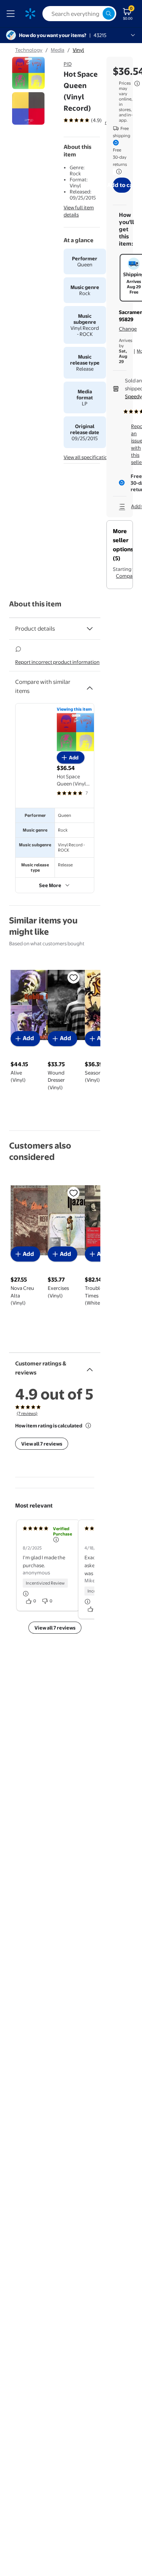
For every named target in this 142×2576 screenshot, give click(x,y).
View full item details (79, 211)
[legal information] (137, 83)
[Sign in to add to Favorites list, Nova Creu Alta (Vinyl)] (73, 1193)
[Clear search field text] (97, 14)
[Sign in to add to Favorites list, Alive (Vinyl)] (73, 977)
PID (68, 64)
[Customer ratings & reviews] (90, 1367)
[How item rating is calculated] (88, 1426)
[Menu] (12, 14)
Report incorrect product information (57, 662)
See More (50, 885)
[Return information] (117, 172)
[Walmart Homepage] (30, 14)
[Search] (109, 14)
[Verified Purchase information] (56, 1540)
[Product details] (90, 629)
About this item (35, 604)
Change (128, 329)
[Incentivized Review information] (26, 1594)
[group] (92, 120)
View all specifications (88, 457)
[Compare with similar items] (90, 685)
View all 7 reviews (42, 1444)
